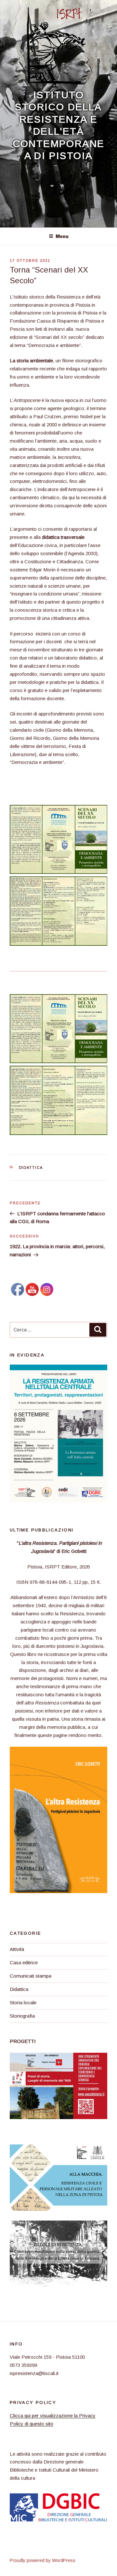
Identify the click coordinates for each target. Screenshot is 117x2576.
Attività (17, 1949)
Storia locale (23, 2002)
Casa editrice (24, 1962)
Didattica (31, 1168)
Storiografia (22, 2016)
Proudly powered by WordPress (43, 2560)
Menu (62, 236)
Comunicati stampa (31, 1976)
